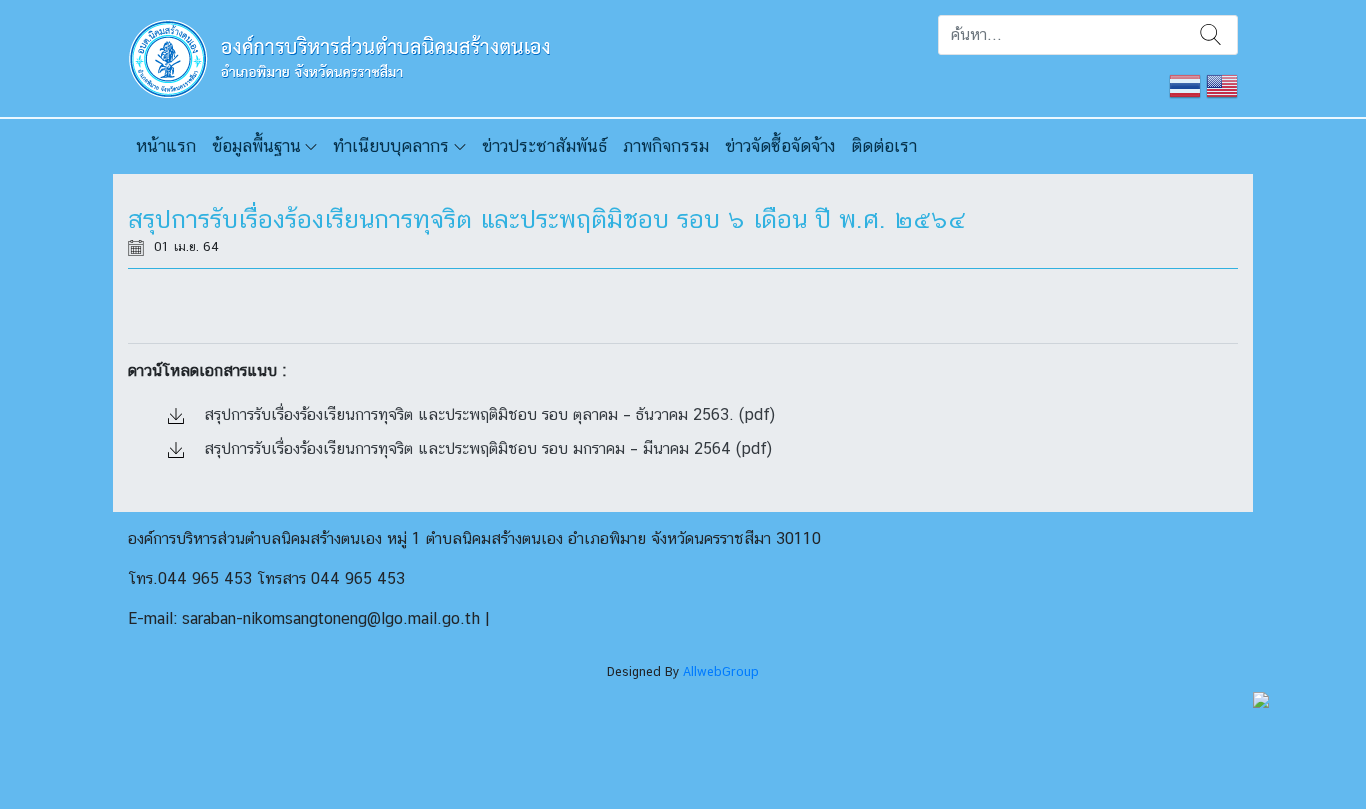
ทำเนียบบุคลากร (391, 145)
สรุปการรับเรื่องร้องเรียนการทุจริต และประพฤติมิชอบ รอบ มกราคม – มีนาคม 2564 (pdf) (485, 448)
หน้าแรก (166, 145)
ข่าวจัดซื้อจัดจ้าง (780, 145)
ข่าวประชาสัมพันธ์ (544, 145)
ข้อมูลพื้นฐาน (256, 145)
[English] (1222, 84)
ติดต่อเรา (884, 145)
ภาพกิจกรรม (666, 145)
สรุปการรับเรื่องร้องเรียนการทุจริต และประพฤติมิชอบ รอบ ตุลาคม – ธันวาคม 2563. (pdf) (487, 414)
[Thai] (1185, 84)
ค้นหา (1210, 35)
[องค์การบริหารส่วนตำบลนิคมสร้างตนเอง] (344, 56)
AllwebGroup (721, 671)
